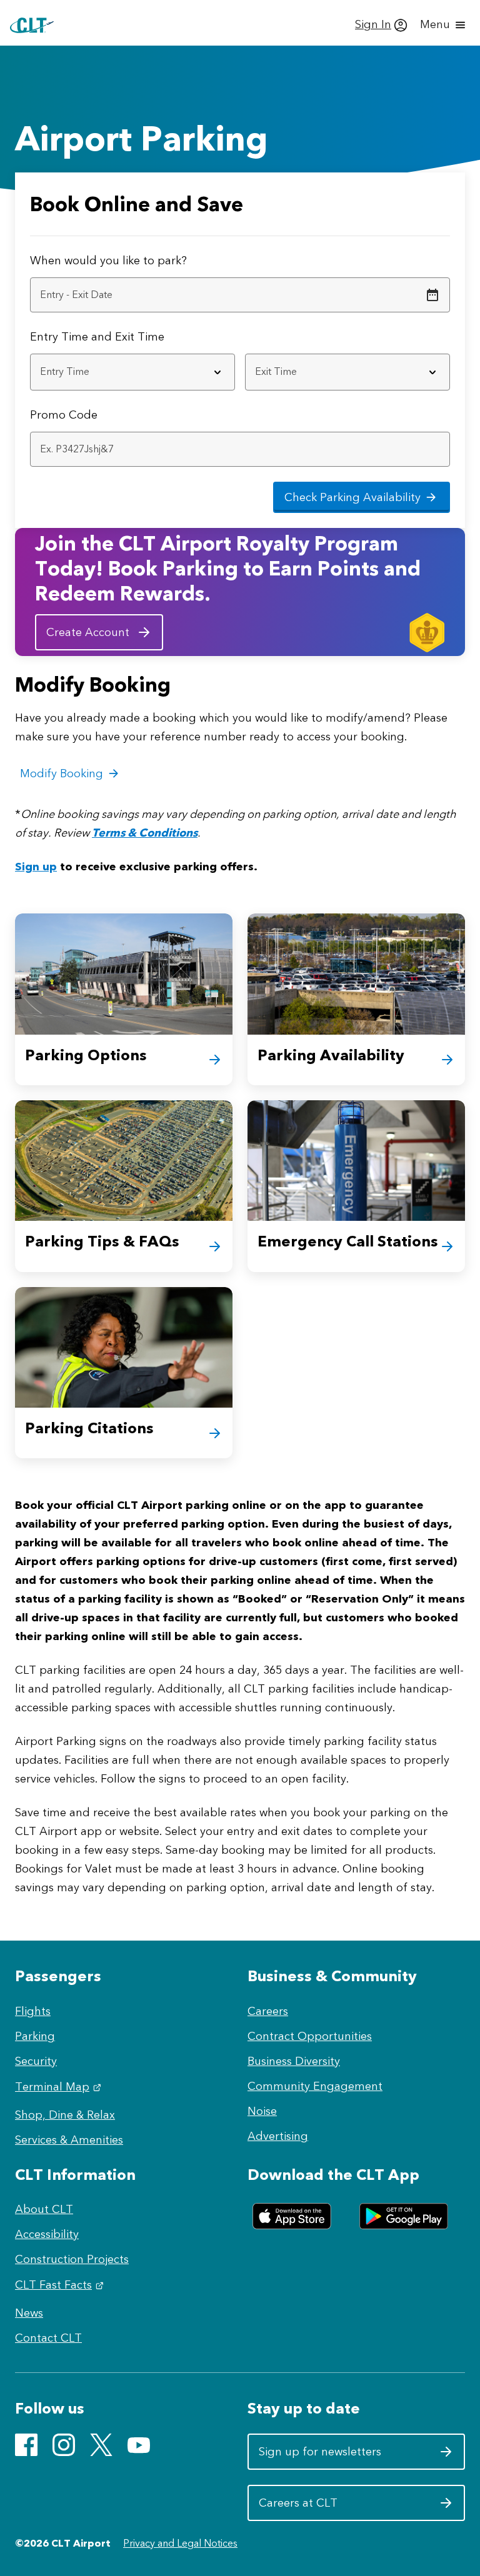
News (29, 2313)
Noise (262, 2111)
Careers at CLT (320, 2508)
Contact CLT (48, 2338)
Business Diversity (294, 2061)
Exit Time (140, 337)
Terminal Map (60, 2087)
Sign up (36, 867)
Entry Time (59, 337)
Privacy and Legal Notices (180, 2543)
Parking (35, 2036)
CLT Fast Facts (61, 2285)
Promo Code (64, 415)
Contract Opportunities (310, 2036)
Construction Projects (72, 2259)
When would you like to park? (108, 261)
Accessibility (47, 2234)
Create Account (88, 632)
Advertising (278, 2136)
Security (36, 2061)
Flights (33, 2011)
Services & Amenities (69, 2140)
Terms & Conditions (145, 833)
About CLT (44, 2209)
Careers (268, 2011)
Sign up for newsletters (320, 2456)
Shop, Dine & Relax (65, 2115)
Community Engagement (315, 2086)
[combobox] (132, 372)
